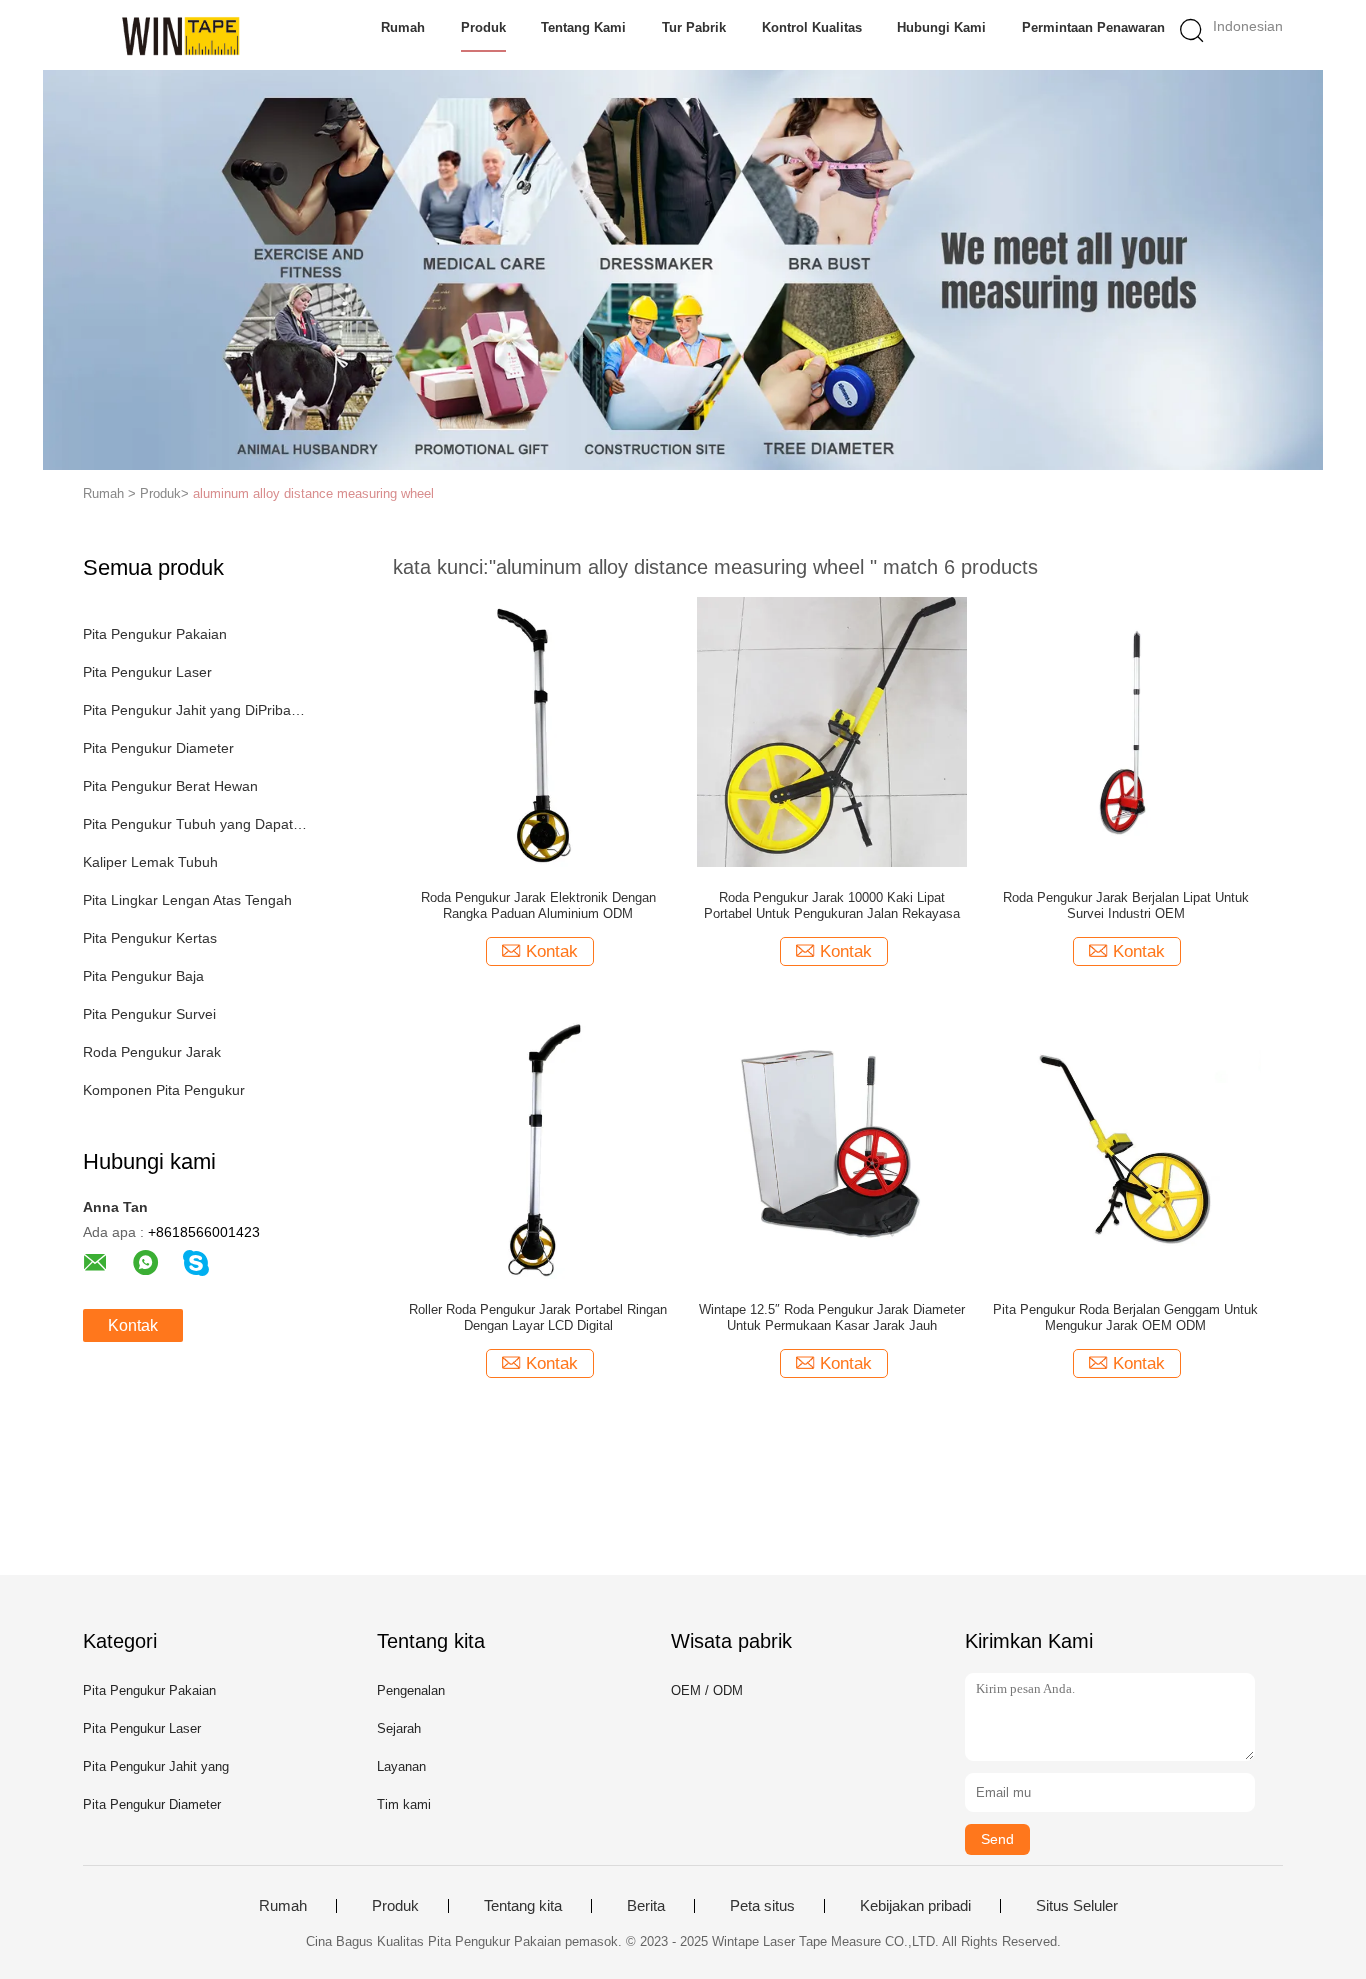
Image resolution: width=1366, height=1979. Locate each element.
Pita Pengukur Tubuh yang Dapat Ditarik (196, 824)
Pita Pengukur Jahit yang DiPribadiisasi (196, 710)
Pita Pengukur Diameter (158, 748)
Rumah (403, 27)
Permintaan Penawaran (1093, 27)
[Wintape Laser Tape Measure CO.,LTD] (180, 35)
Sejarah (399, 1728)
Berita (646, 1906)
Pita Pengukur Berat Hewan (170, 786)
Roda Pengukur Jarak (152, 1052)
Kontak (133, 1325)
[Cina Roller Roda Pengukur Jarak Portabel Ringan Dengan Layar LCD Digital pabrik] (538, 1143)
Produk (483, 27)
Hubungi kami (941, 27)
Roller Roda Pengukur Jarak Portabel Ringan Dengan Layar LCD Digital (538, 1317)
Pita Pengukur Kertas (150, 938)
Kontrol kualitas (812, 27)
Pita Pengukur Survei (149, 1014)
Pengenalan (411, 1690)
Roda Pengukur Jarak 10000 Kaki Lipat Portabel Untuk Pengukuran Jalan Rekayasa (832, 905)
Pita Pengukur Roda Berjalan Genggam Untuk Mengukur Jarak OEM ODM (1125, 1317)
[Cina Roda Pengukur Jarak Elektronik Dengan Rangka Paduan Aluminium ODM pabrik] (538, 731)
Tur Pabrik (694, 27)
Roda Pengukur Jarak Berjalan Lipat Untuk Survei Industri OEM (1126, 905)
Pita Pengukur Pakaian (155, 634)
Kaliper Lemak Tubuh (150, 862)
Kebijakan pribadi (915, 1906)
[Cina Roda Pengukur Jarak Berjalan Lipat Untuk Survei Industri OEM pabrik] (1126, 731)
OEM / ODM (707, 1690)
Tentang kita (523, 1906)
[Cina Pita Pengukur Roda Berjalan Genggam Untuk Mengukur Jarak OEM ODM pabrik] (1126, 1143)
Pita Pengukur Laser (147, 672)
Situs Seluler (1077, 1906)
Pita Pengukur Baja (143, 976)
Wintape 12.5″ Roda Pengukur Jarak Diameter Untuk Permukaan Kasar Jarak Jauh (832, 1317)
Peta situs (762, 1906)
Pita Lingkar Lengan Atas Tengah (187, 900)
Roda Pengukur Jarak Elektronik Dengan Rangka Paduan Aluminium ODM (538, 905)
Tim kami (404, 1804)
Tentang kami (583, 27)
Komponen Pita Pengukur (164, 1090)
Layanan (401, 1766)
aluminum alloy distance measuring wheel (313, 493)
